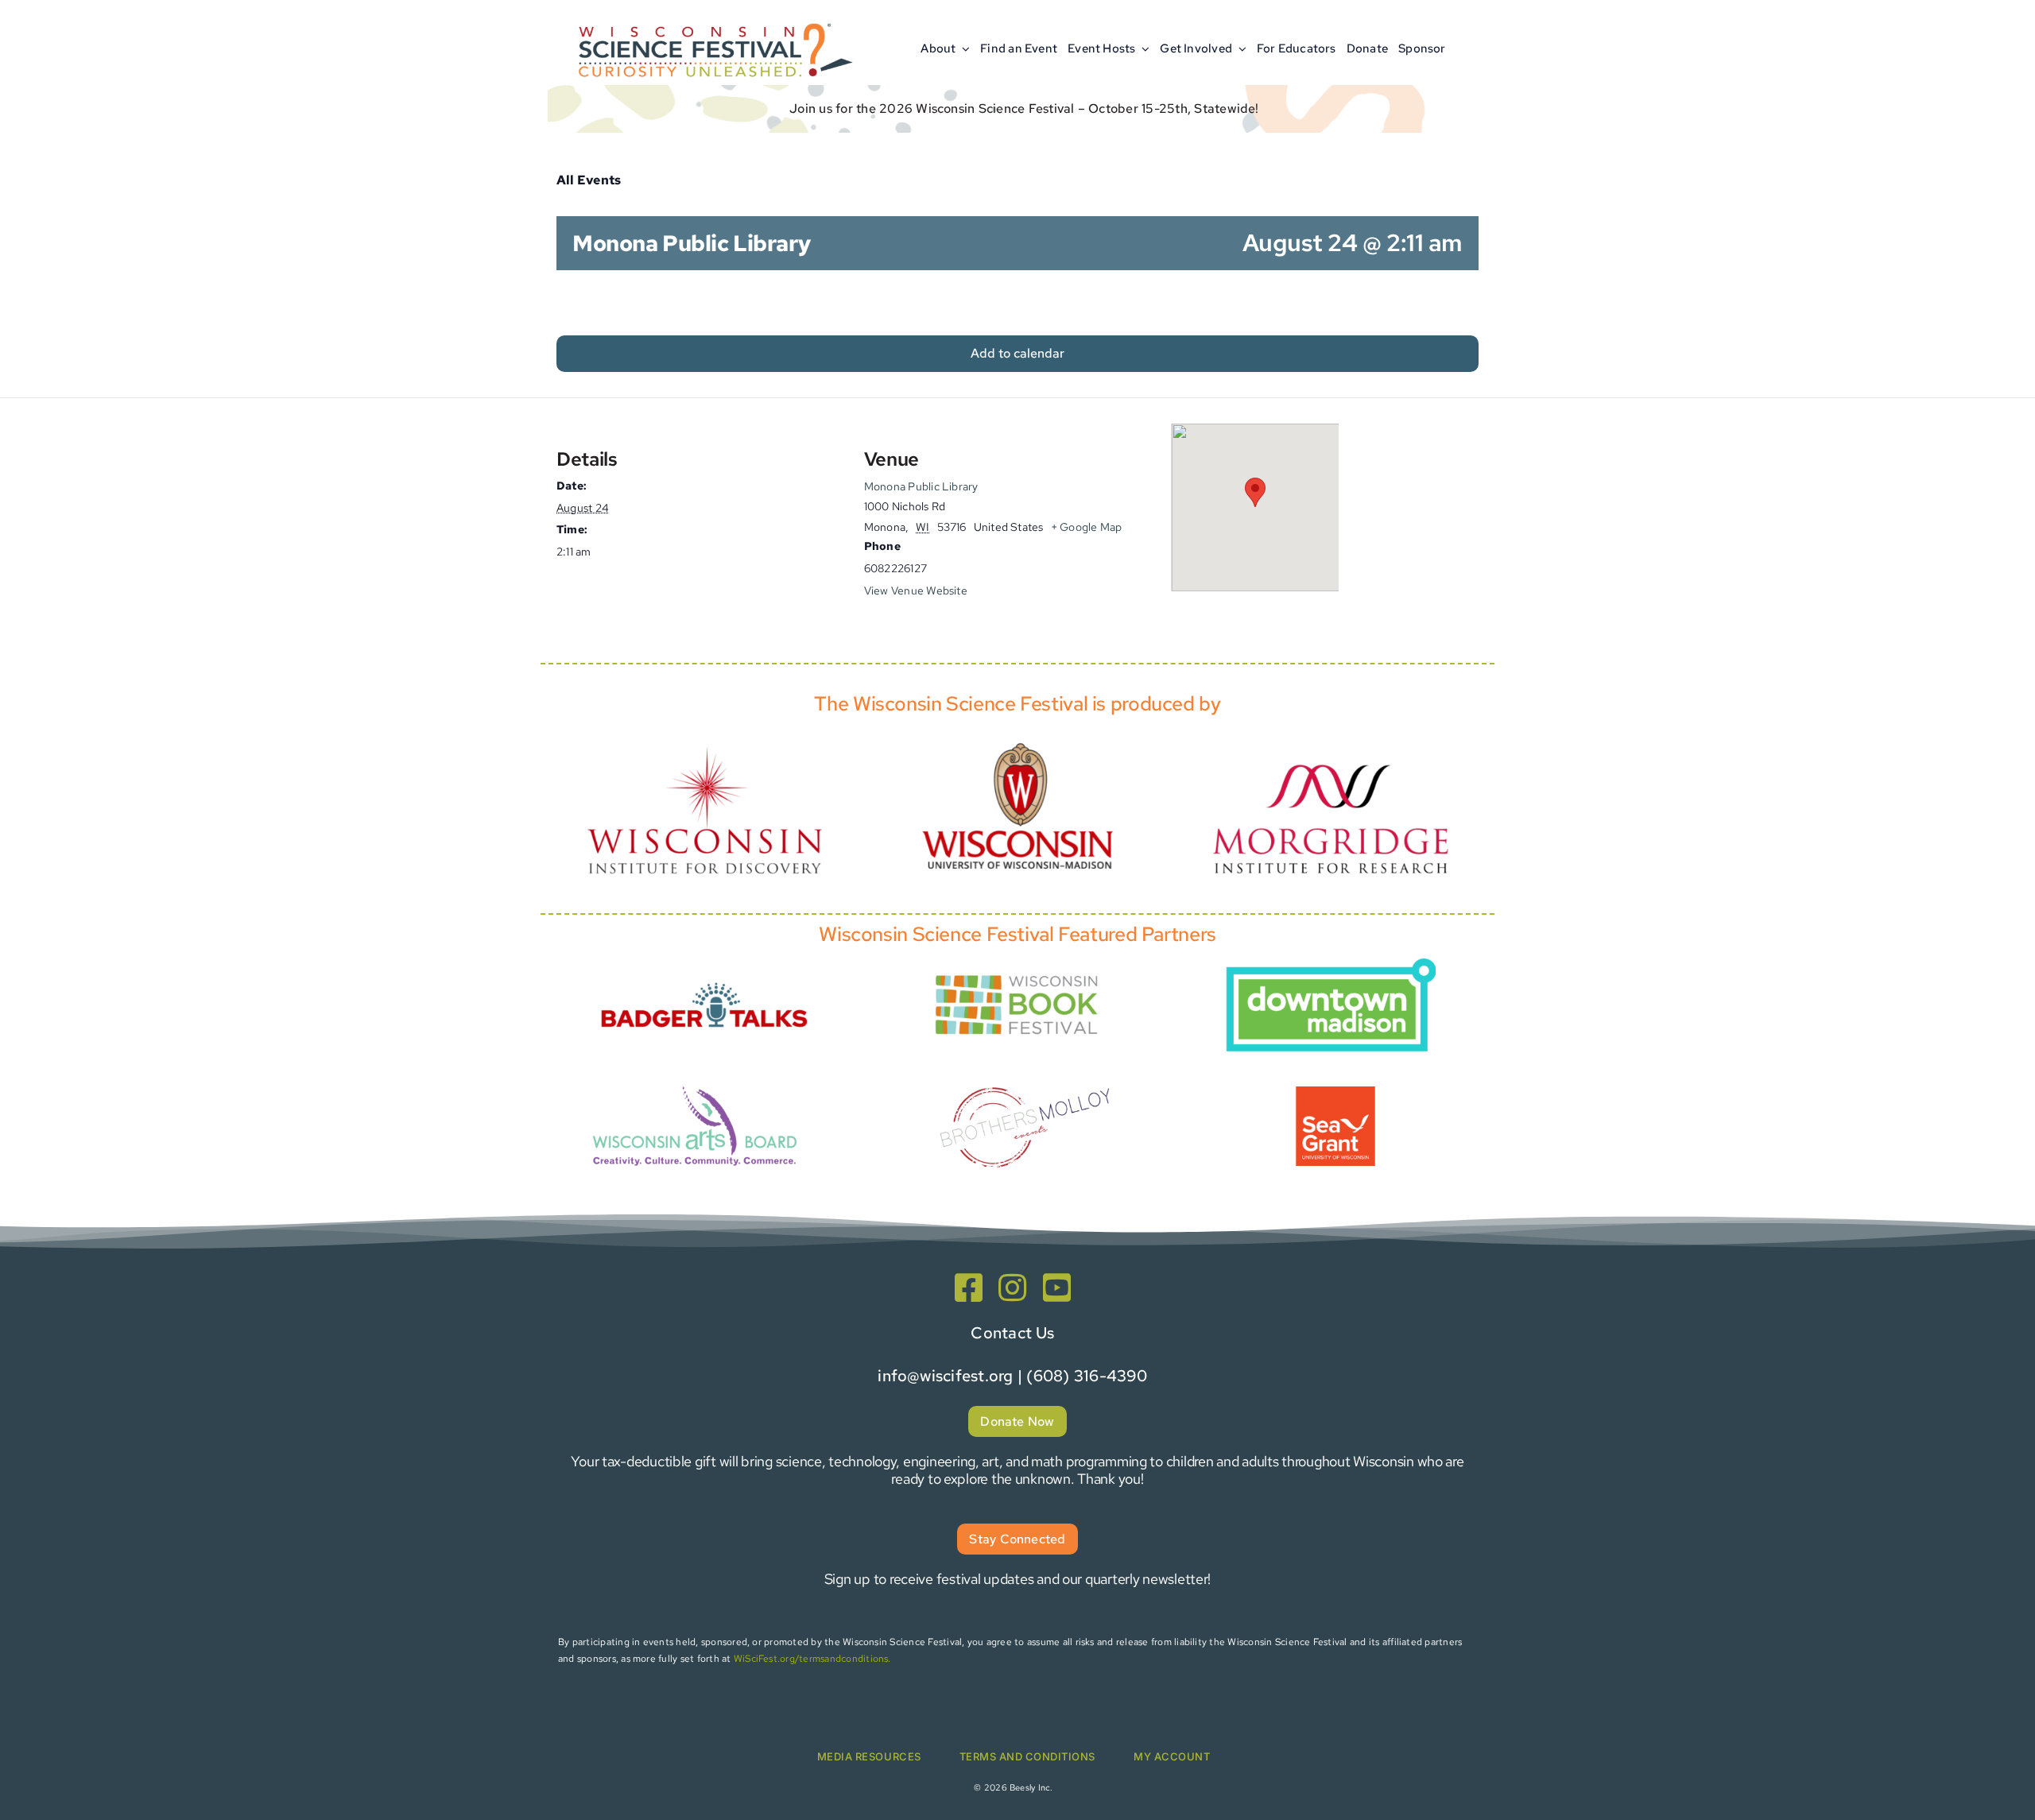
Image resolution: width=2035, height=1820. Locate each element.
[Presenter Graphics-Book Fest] (1017, 972)
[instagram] (1012, 1288)
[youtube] (1057, 1288)
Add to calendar (1017, 353)
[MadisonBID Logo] (1331, 964)
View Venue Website (916, 591)
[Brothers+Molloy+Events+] (1027, 1065)
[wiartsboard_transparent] (695, 1084)
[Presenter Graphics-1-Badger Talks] (704, 973)
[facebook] (969, 1288)
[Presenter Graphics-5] (1335, 1092)
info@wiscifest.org (945, 1376)
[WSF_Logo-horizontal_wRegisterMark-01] (713, 18)
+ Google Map (1087, 527)
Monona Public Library (921, 486)
